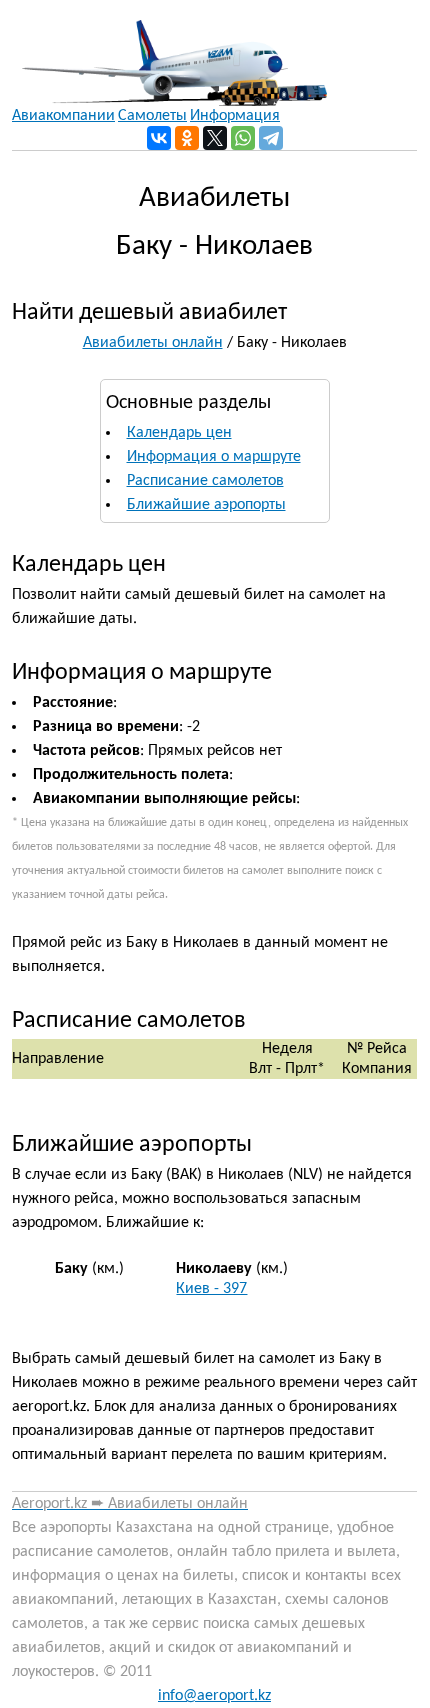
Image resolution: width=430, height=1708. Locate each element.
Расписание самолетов (205, 481)
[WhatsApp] (243, 138)
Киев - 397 (211, 1289)
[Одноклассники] (187, 138)
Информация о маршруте (214, 457)
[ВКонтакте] (159, 138)
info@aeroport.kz (214, 1696)
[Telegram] (271, 138)
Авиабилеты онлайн (153, 343)
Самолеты (152, 116)
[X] (215, 138)
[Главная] (169, 53)
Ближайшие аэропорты (206, 505)
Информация (235, 116)
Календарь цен (179, 433)
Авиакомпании (63, 116)
